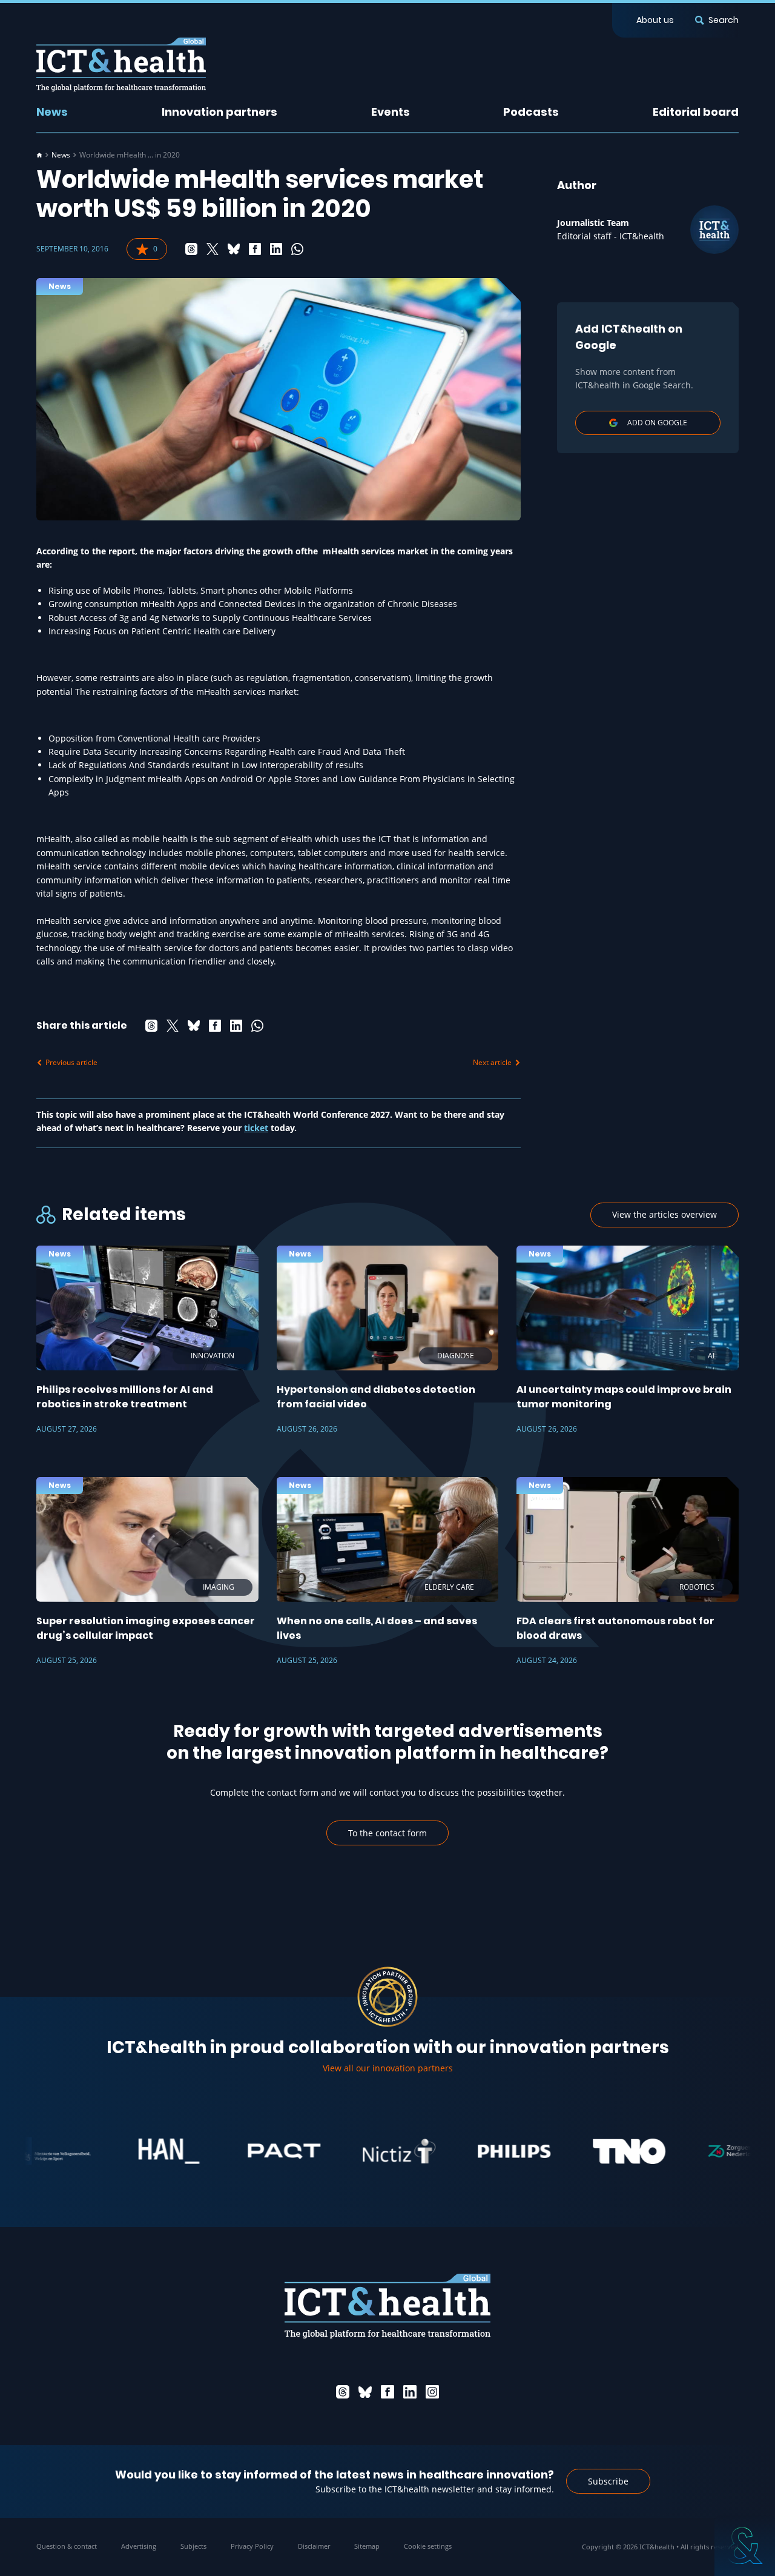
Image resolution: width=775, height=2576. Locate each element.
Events (391, 112)
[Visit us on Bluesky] (365, 2392)
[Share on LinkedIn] (276, 249)
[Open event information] (745, 2546)
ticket (256, 1128)
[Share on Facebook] (255, 249)
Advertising (139, 2546)
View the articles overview (665, 1214)
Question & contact (67, 2546)
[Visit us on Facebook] (387, 2392)
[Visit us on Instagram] (432, 2392)
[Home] (39, 155)
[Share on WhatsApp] (297, 249)
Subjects (193, 2546)
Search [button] (724, 20)
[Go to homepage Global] (121, 65)
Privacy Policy (252, 2546)
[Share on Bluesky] (234, 249)
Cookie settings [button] (428, 2546)
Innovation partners (219, 112)
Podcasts (531, 112)
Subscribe (608, 2481)
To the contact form (387, 1833)
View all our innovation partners (388, 2068)
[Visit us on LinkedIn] (410, 2392)
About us (655, 20)
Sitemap (367, 2546)
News (52, 112)
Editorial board (696, 112)
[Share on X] (213, 249)
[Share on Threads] (191, 249)
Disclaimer (314, 2546)
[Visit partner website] (117, 2151)
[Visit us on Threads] (343, 2392)
